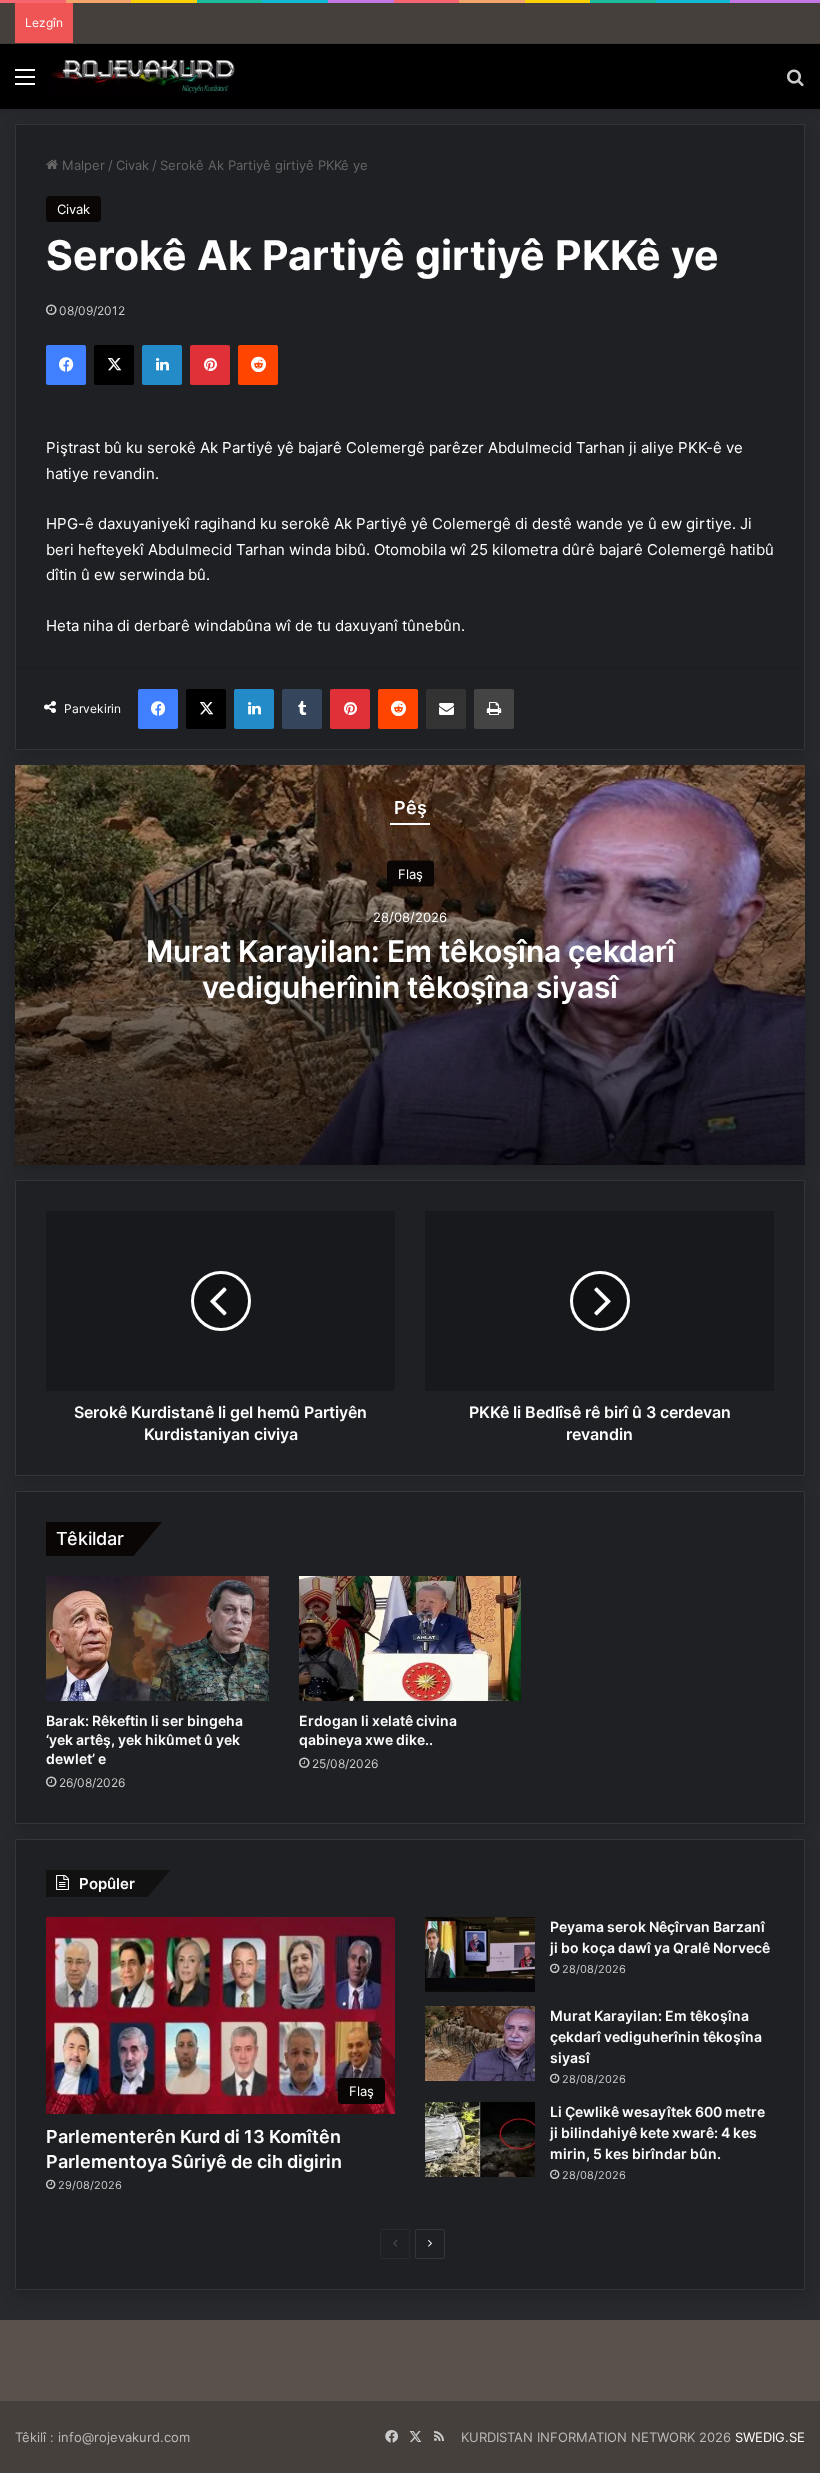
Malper (81, 165)
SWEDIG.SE (770, 2437)
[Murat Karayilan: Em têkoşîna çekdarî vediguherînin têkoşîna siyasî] (480, 2043)
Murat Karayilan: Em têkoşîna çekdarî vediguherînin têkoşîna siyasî (410, 968)
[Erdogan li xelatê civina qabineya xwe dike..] (410, 1639)
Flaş (410, 873)
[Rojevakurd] (145, 76)
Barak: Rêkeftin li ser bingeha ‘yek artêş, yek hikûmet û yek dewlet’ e (144, 1739)
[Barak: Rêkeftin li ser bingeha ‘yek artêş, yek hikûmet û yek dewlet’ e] (157, 1639)
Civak (132, 165)
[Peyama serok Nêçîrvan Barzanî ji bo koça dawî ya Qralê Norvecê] (480, 1954)
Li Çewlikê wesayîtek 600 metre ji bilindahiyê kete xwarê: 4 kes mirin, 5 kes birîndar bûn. (657, 2132)
